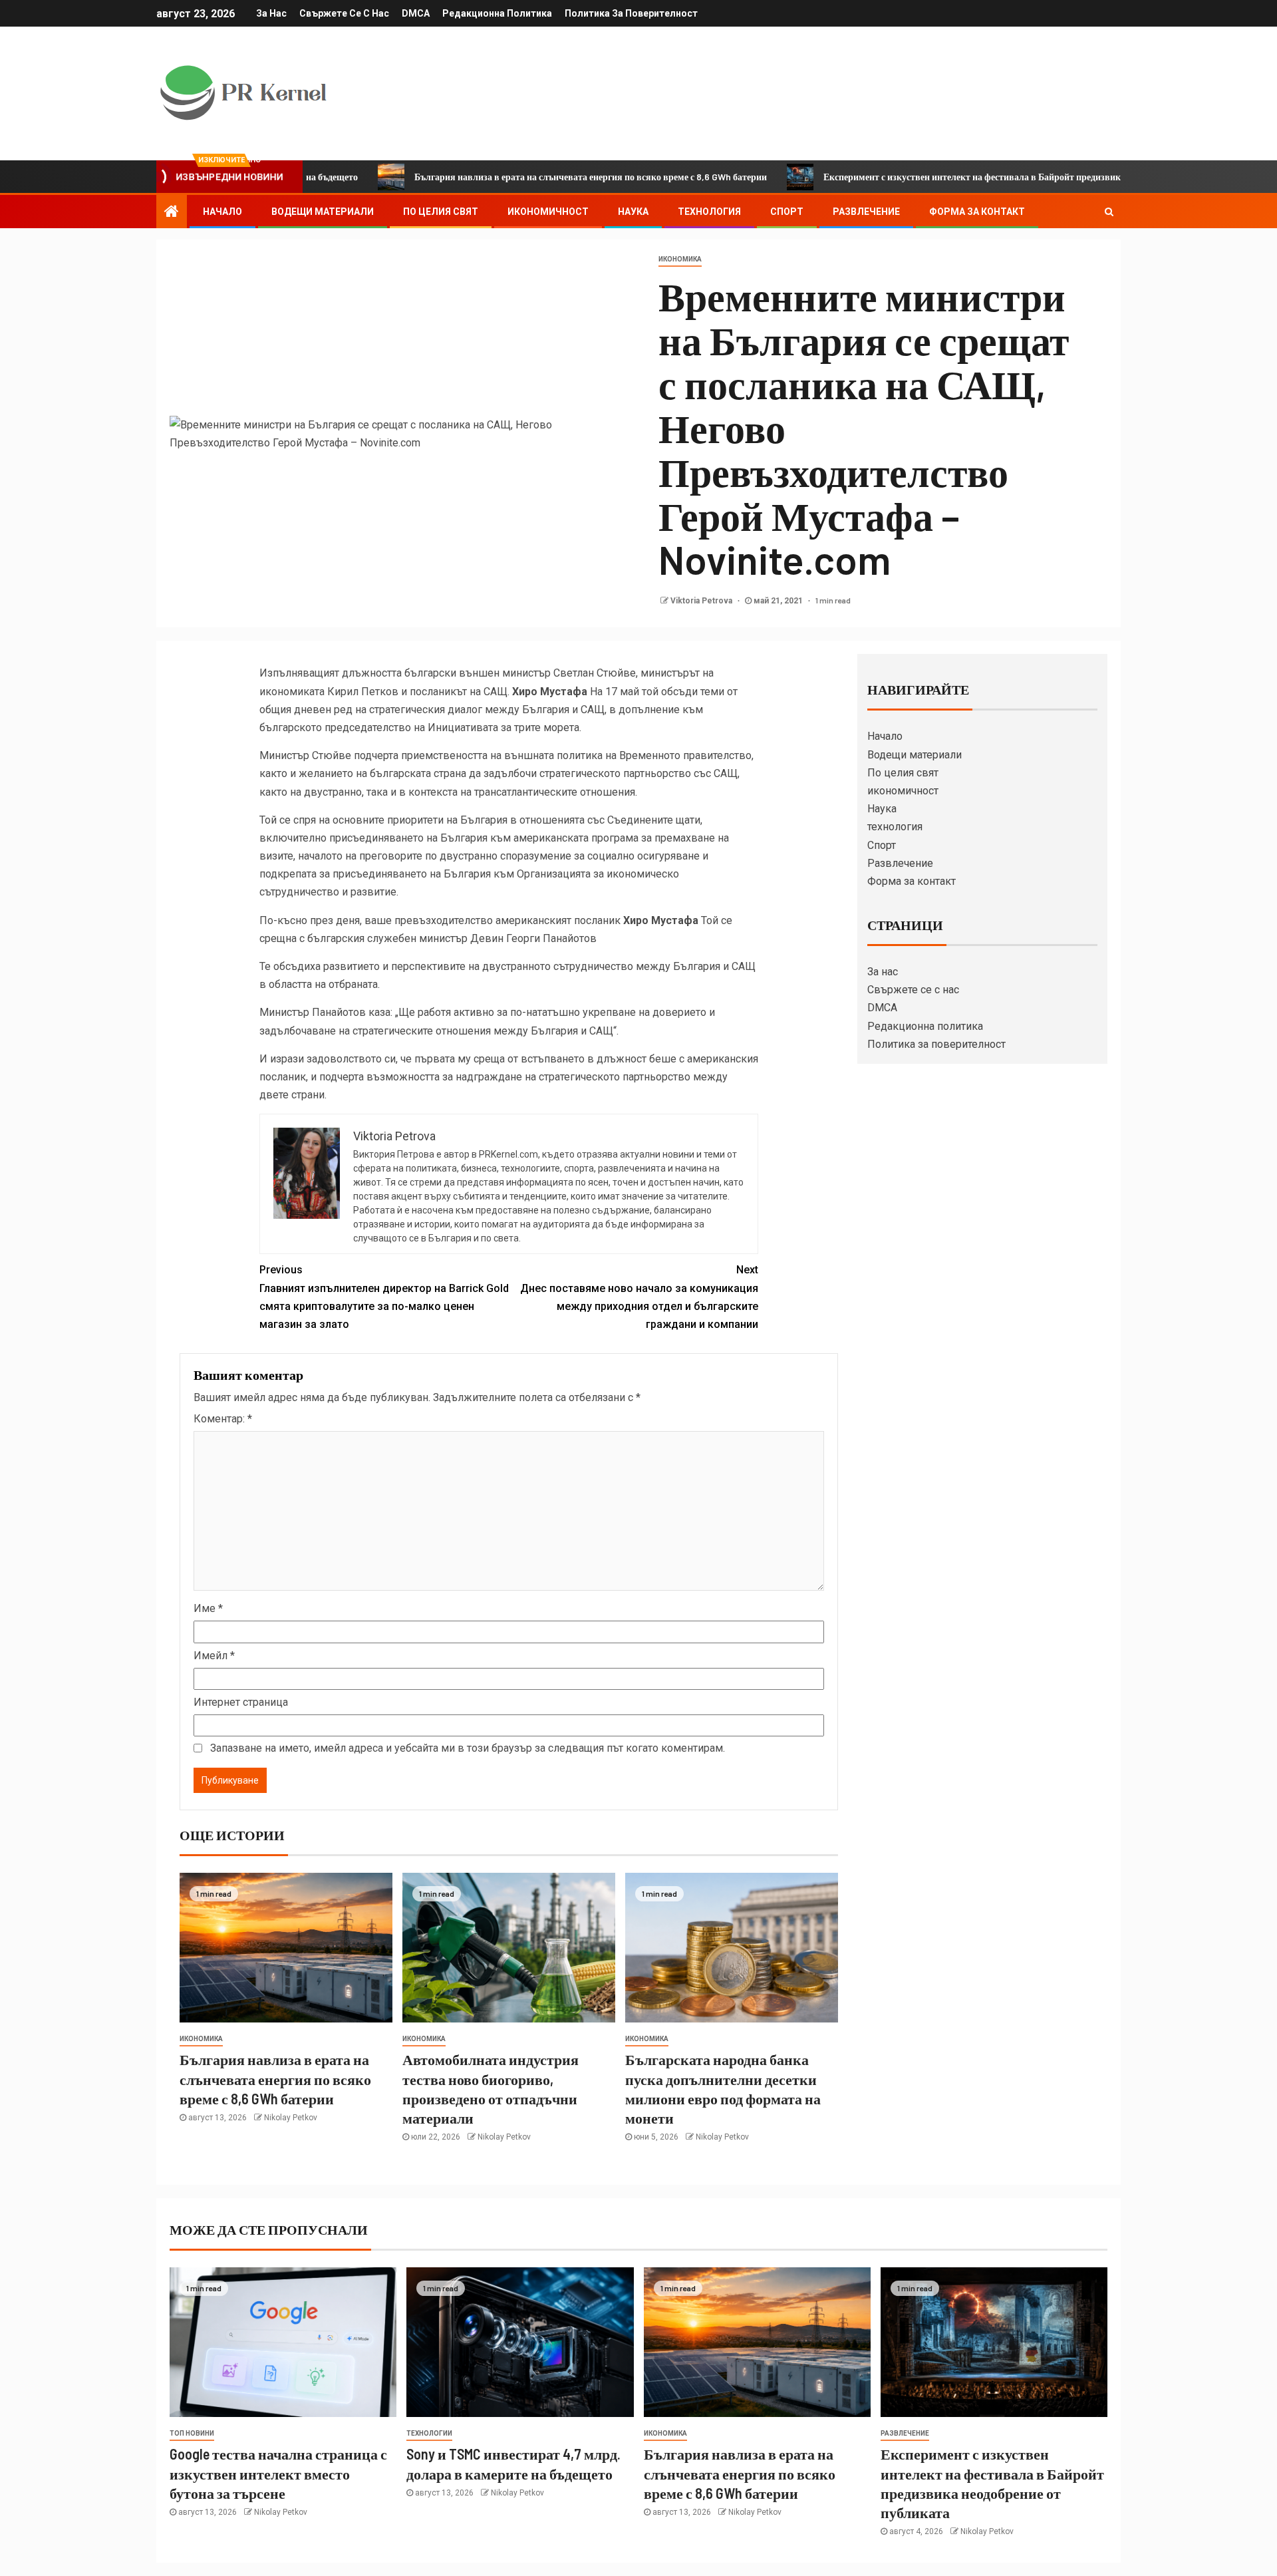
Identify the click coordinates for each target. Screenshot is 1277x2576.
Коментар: (223, 1419)
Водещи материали (323, 212)
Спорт (787, 212)
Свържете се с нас (344, 13)
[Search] (1109, 212)
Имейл (214, 1656)
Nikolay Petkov (291, 2118)
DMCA (416, 13)
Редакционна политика (497, 13)
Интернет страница (241, 1702)
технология (709, 212)
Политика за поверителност (631, 13)
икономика (680, 259)
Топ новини (192, 2433)
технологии (429, 2433)
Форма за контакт (977, 212)
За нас (271, 13)
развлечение (905, 2433)
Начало (222, 212)
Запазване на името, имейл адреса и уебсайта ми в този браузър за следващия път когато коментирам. (468, 1748)
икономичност (548, 212)
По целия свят (441, 212)
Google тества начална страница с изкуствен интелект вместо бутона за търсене (278, 2473)
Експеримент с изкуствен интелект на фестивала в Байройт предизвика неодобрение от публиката (928, 177)
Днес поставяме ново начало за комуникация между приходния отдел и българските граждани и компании (639, 1297)
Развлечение (866, 212)
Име (208, 1608)
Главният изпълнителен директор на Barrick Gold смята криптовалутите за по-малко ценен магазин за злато (384, 1297)
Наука (633, 212)
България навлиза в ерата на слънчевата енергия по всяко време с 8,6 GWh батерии (488, 177)
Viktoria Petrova (702, 601)
